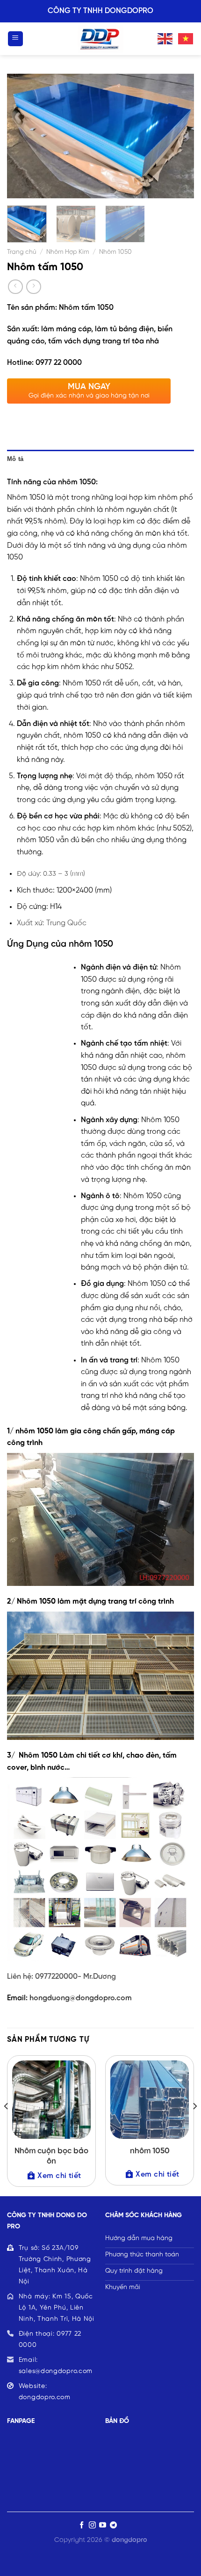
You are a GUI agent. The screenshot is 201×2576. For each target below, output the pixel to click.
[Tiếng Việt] (186, 38)
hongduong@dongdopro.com (81, 1998)
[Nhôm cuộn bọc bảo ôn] (51, 2100)
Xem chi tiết (59, 2176)
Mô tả (15, 459)
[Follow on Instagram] (92, 2525)
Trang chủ (22, 252)
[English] (165, 38)
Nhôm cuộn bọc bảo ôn (51, 2156)
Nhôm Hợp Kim (68, 252)
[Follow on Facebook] (82, 2525)
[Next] (179, 136)
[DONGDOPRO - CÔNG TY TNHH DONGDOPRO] (100, 39)
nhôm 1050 (150, 2151)
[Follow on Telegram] (113, 2525)
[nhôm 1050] (150, 2100)
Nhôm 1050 (115, 252)
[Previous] (22, 136)
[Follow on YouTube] (103, 2525)
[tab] (100, 459)
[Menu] (16, 39)
